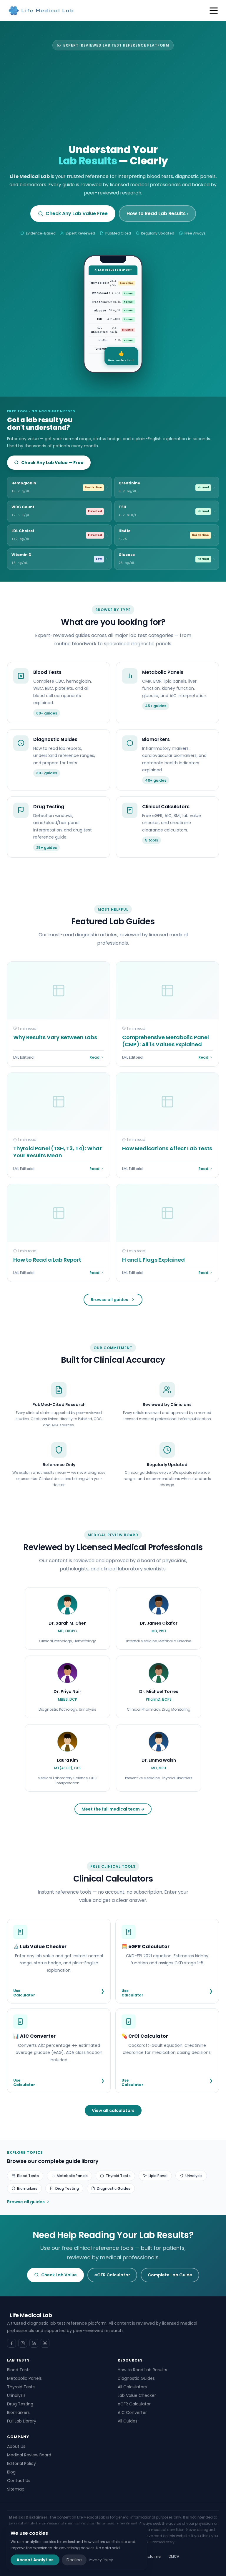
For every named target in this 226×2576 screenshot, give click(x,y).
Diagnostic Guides (114, 2188)
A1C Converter (132, 2412)
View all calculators (113, 2110)
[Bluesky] (45, 2343)
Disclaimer (152, 2556)
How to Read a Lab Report (47, 1260)
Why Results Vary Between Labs (55, 1037)
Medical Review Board (29, 2455)
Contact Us (19, 2481)
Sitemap (16, 2489)
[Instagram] (23, 2343)
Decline (74, 2560)
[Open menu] (214, 11)
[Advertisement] (113, 99)
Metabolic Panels (72, 2176)
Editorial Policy (21, 2463)
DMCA (174, 2556)
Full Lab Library (22, 2421)
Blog (11, 2472)
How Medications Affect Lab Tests (167, 1148)
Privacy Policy (101, 2560)
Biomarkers (27, 2188)
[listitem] (67, 1619)
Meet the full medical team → (113, 1809)
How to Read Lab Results (142, 2370)
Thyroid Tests (118, 2176)
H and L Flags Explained (153, 1260)
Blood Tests (28, 2176)
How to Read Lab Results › (157, 213)
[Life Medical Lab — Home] (41, 11)
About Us (16, 2446)
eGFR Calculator (112, 2275)
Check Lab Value (59, 2275)
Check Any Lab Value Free (77, 213)
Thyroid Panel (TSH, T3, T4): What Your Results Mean (58, 1152)
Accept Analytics (35, 2560)
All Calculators (132, 2387)
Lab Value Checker (137, 2395)
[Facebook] (11, 2343)
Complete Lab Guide (170, 2275)
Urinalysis (194, 2176)
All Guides (128, 2421)
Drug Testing (67, 2188)
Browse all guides (109, 1300)
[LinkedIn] (34, 2343)
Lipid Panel (158, 2176)
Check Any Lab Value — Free (52, 463)
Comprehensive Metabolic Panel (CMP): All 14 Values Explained (166, 1041)
